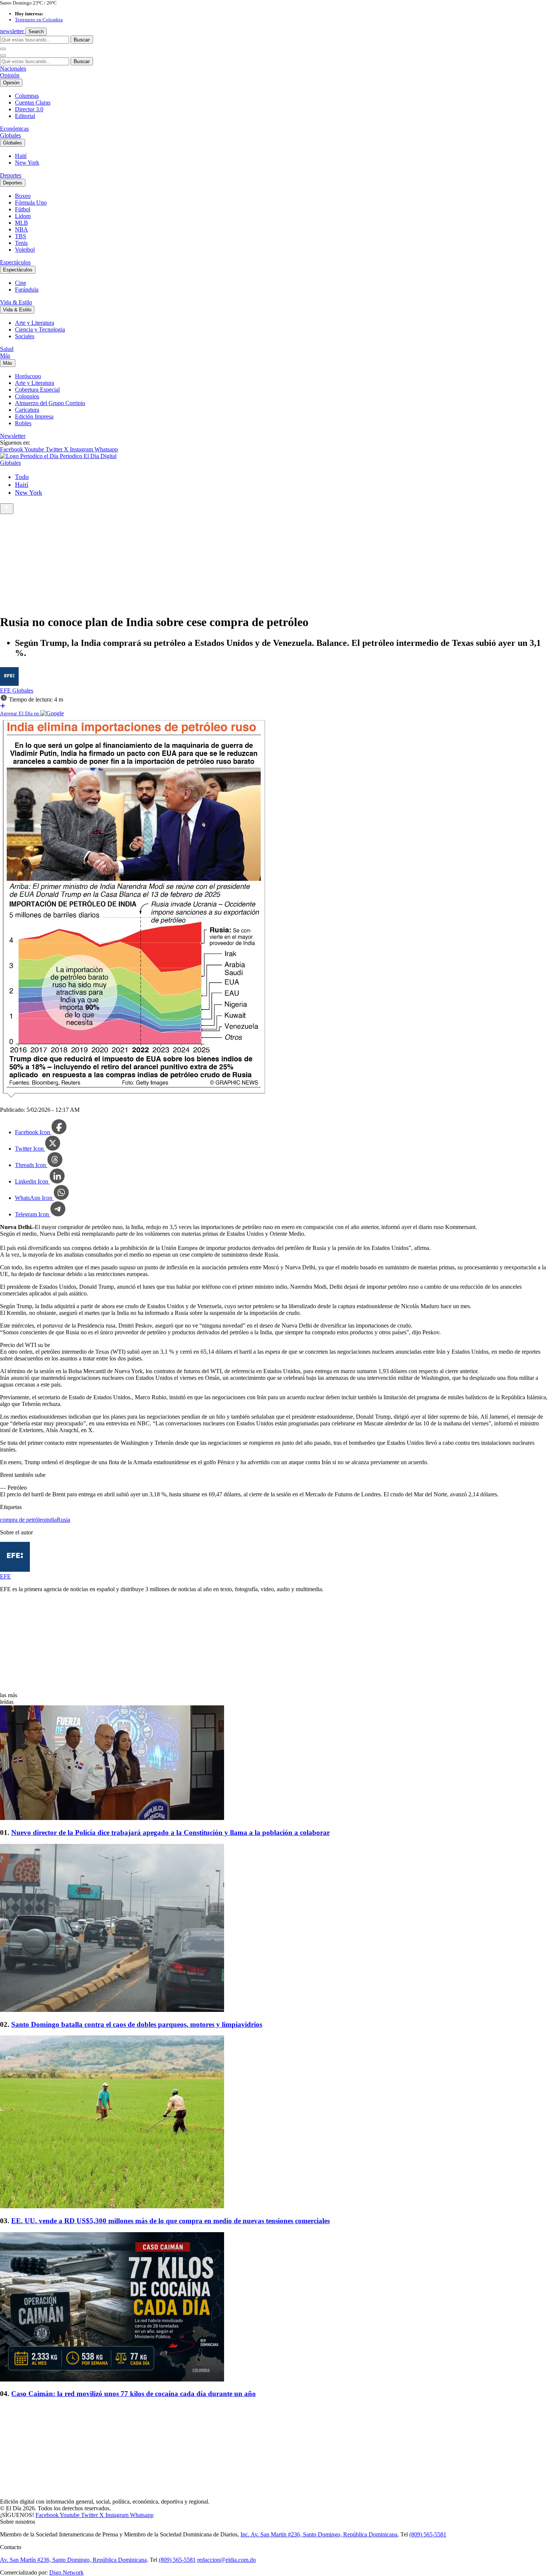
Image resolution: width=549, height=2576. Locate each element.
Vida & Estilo (16, 302)
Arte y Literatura (35, 323)
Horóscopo (28, 376)
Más (5, 356)
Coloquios (27, 396)
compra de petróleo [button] (23, 1520)
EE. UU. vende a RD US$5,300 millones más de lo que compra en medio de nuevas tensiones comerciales (170, 2221)
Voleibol (25, 250)
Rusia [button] (63, 1520)
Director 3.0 (29, 109)
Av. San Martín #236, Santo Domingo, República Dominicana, (74, 2560)
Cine (21, 283)
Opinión (10, 75)
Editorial (25, 116)
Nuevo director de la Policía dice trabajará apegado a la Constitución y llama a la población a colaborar (170, 1833)
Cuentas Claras (33, 102)
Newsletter (13, 436)
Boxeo (23, 196)
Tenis (21, 243)
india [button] (51, 1520)
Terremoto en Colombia (39, 20)
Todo (22, 477)
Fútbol (23, 209)
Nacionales (13, 69)
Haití (21, 156)
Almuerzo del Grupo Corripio (50, 403)
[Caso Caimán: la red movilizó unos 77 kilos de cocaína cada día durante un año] (274, 2308)
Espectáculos (15, 262)
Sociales (25, 336)
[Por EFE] (9, 684)
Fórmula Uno (31, 203)
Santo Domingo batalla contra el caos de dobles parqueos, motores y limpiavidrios (137, 2024)
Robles (23, 423)
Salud (7, 349)
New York (27, 163)
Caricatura (27, 410)
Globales (10, 135)
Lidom (23, 216)
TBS (21, 236)
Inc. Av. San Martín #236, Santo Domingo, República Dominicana (319, 2534)
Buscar (82, 40)
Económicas (14, 129)
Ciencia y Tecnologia (40, 329)
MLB (21, 223)
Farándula (27, 290)
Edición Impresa (34, 416)
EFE (6, 690)
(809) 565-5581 (428, 2534)
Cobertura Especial (37, 390)
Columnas (27, 96)
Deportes (11, 175)
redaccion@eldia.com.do (227, 2560)
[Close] (3, 56)
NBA (21, 229)
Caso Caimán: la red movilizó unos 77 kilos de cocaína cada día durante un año (134, 2394)
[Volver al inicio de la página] (7, 509)
